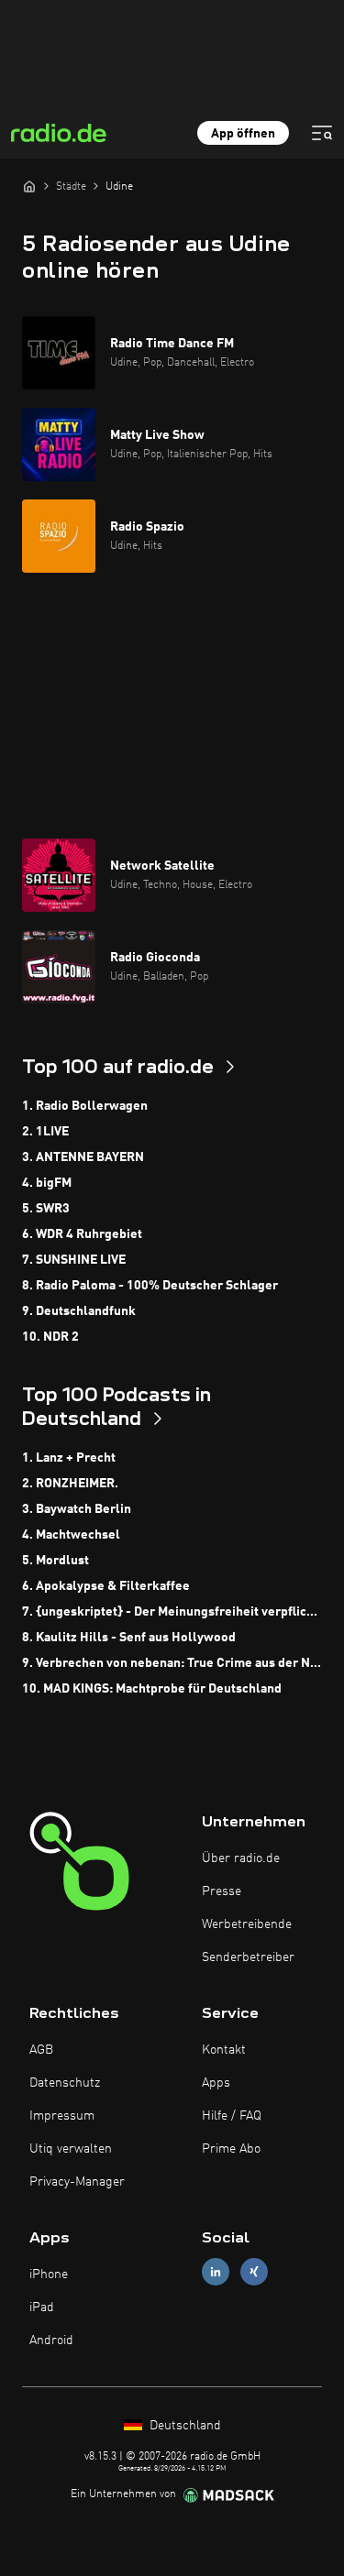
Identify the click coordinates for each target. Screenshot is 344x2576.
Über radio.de (241, 1858)
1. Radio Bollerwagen (85, 1106)
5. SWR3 (46, 1209)
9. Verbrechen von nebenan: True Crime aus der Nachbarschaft (172, 1663)
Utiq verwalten (71, 2149)
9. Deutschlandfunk (79, 1311)
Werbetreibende (247, 1924)
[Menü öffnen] (322, 133)
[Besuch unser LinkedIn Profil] (216, 2271)
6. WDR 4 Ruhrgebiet (82, 1234)
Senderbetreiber (248, 1957)
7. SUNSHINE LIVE (74, 1260)
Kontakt (224, 2050)
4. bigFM (47, 1183)
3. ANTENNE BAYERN (83, 1157)
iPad (42, 2307)
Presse (222, 1891)
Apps (216, 2083)
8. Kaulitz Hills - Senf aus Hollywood (129, 1638)
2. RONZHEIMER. (70, 1484)
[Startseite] (29, 186)
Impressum (62, 2116)
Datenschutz (65, 2083)
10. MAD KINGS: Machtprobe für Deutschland (152, 1689)
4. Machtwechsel (71, 1535)
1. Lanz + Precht (69, 1458)
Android (51, 2340)
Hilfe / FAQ (232, 2116)
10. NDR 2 (50, 1337)
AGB (41, 2050)
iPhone (49, 2275)
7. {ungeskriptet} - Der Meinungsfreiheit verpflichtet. (172, 1612)
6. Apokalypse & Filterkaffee (106, 1586)
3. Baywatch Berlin (77, 1509)
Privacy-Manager (77, 2182)
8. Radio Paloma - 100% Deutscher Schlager (150, 1286)
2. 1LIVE (45, 1132)
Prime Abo (231, 2149)
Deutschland (183, 2426)
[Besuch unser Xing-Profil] (254, 2271)
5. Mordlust (55, 1561)
